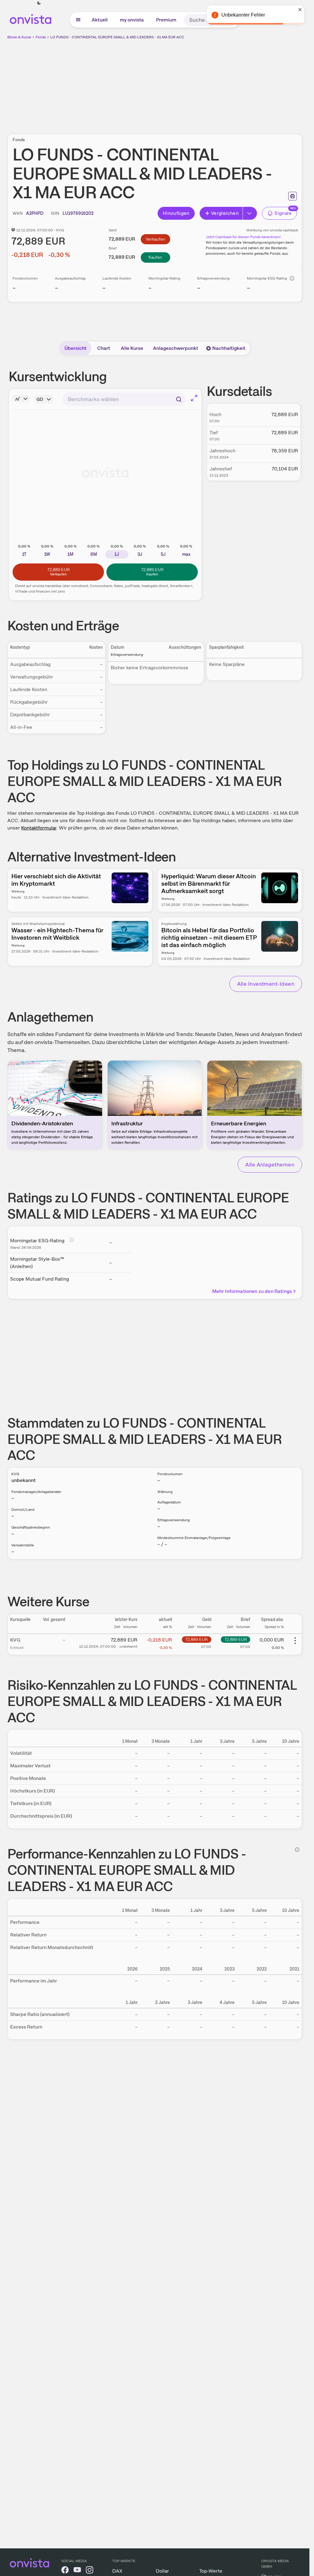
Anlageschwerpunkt (176, 348)
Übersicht (75, 348)
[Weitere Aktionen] (295, 1641)
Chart (104, 348)
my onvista (132, 20)
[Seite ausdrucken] (293, 196)
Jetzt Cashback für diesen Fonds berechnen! (243, 237)
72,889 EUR (196, 1639)
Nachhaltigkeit (229, 348)
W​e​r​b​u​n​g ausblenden (208, 83)
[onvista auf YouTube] (77, 2571)
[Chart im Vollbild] (194, 398)
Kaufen (155, 257)
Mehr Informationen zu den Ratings (252, 1291)
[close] (300, 10)
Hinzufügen (176, 213)
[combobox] (124, 399)
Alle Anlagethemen (270, 1164)
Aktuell (100, 20)
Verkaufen (155, 239)
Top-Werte (211, 2571)
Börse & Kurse (19, 37)
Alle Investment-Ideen (266, 984)
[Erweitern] (250, 213)
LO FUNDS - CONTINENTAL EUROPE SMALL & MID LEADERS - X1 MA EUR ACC (117, 37)
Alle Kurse (132, 348)
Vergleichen (225, 213)
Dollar (162, 2571)
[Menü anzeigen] (78, 20)
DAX (117, 2571)
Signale (283, 213)
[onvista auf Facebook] (65, 2571)
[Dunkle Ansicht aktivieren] (39, 3)
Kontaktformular (39, 828)
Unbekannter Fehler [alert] (243, 15)
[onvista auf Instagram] (90, 2571)
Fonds (41, 37)
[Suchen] (179, 399)
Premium (166, 20)
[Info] (292, 278)
